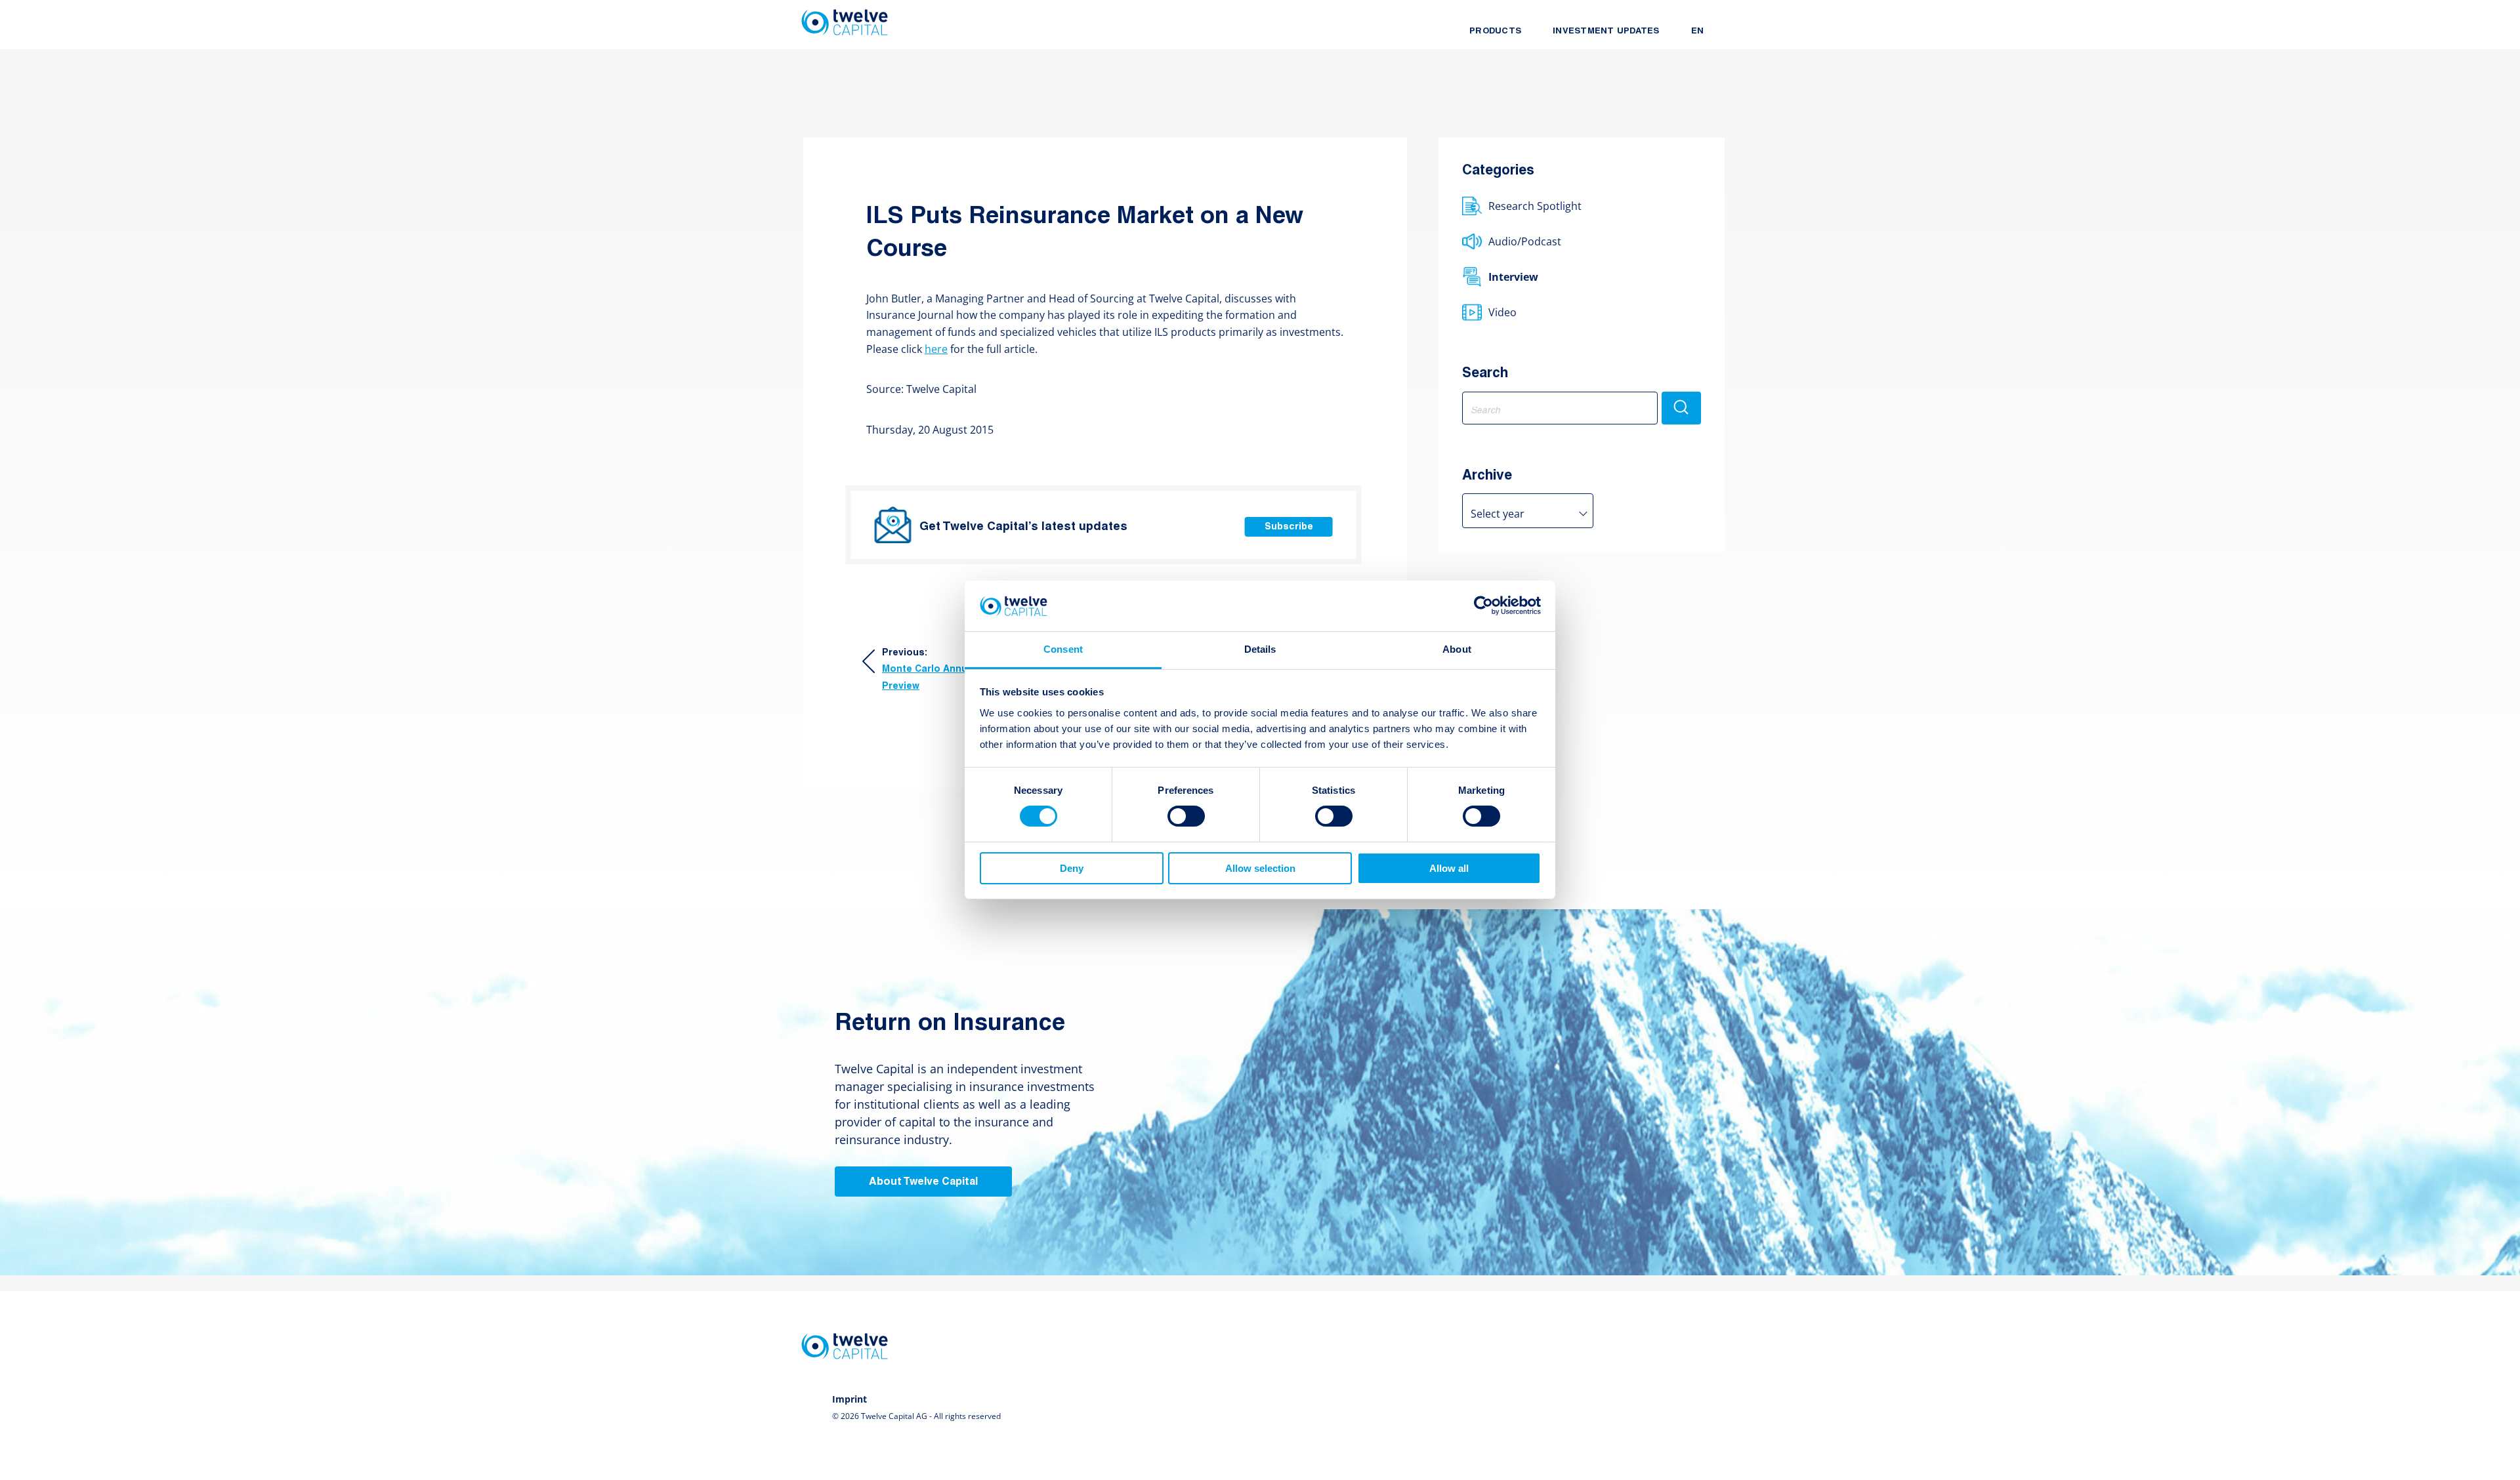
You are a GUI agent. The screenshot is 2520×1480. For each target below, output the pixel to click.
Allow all (1449, 868)
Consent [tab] (1063, 649)
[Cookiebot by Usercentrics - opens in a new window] (1483, 606)
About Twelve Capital (923, 1182)
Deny (1072, 868)
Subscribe (1289, 527)
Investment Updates (1606, 31)
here (936, 349)
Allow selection (1260, 868)
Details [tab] (1260, 649)
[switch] (1186, 816)
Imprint (850, 1399)
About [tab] (1457, 649)
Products (1495, 31)
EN (1698, 31)
